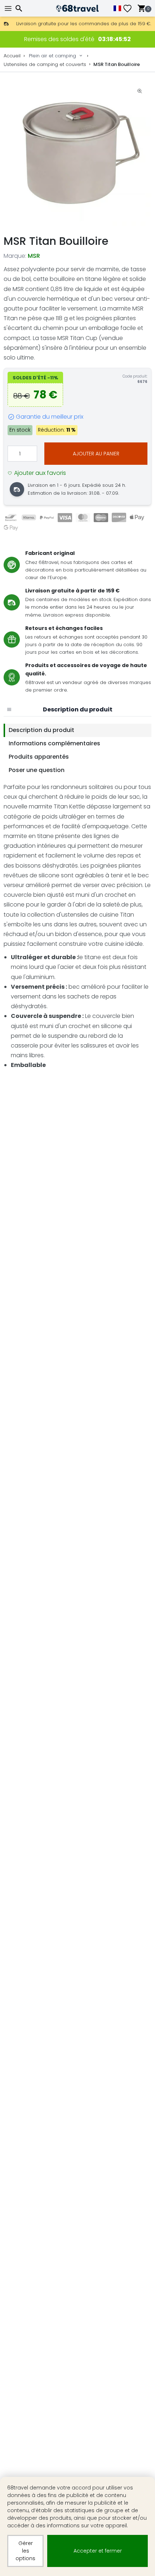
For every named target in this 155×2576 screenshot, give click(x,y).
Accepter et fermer (98, 2551)
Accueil (12, 56)
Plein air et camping (52, 56)
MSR (34, 256)
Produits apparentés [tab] (39, 757)
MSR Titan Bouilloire (117, 64)
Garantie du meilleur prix (50, 417)
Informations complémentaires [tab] (54, 743)
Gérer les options (25, 2551)
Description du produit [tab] (41, 730)
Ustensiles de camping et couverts (45, 64)
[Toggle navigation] (9, 8)
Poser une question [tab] (37, 770)
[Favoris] (130, 8)
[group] (77, 153)
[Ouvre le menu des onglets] (9, 710)
